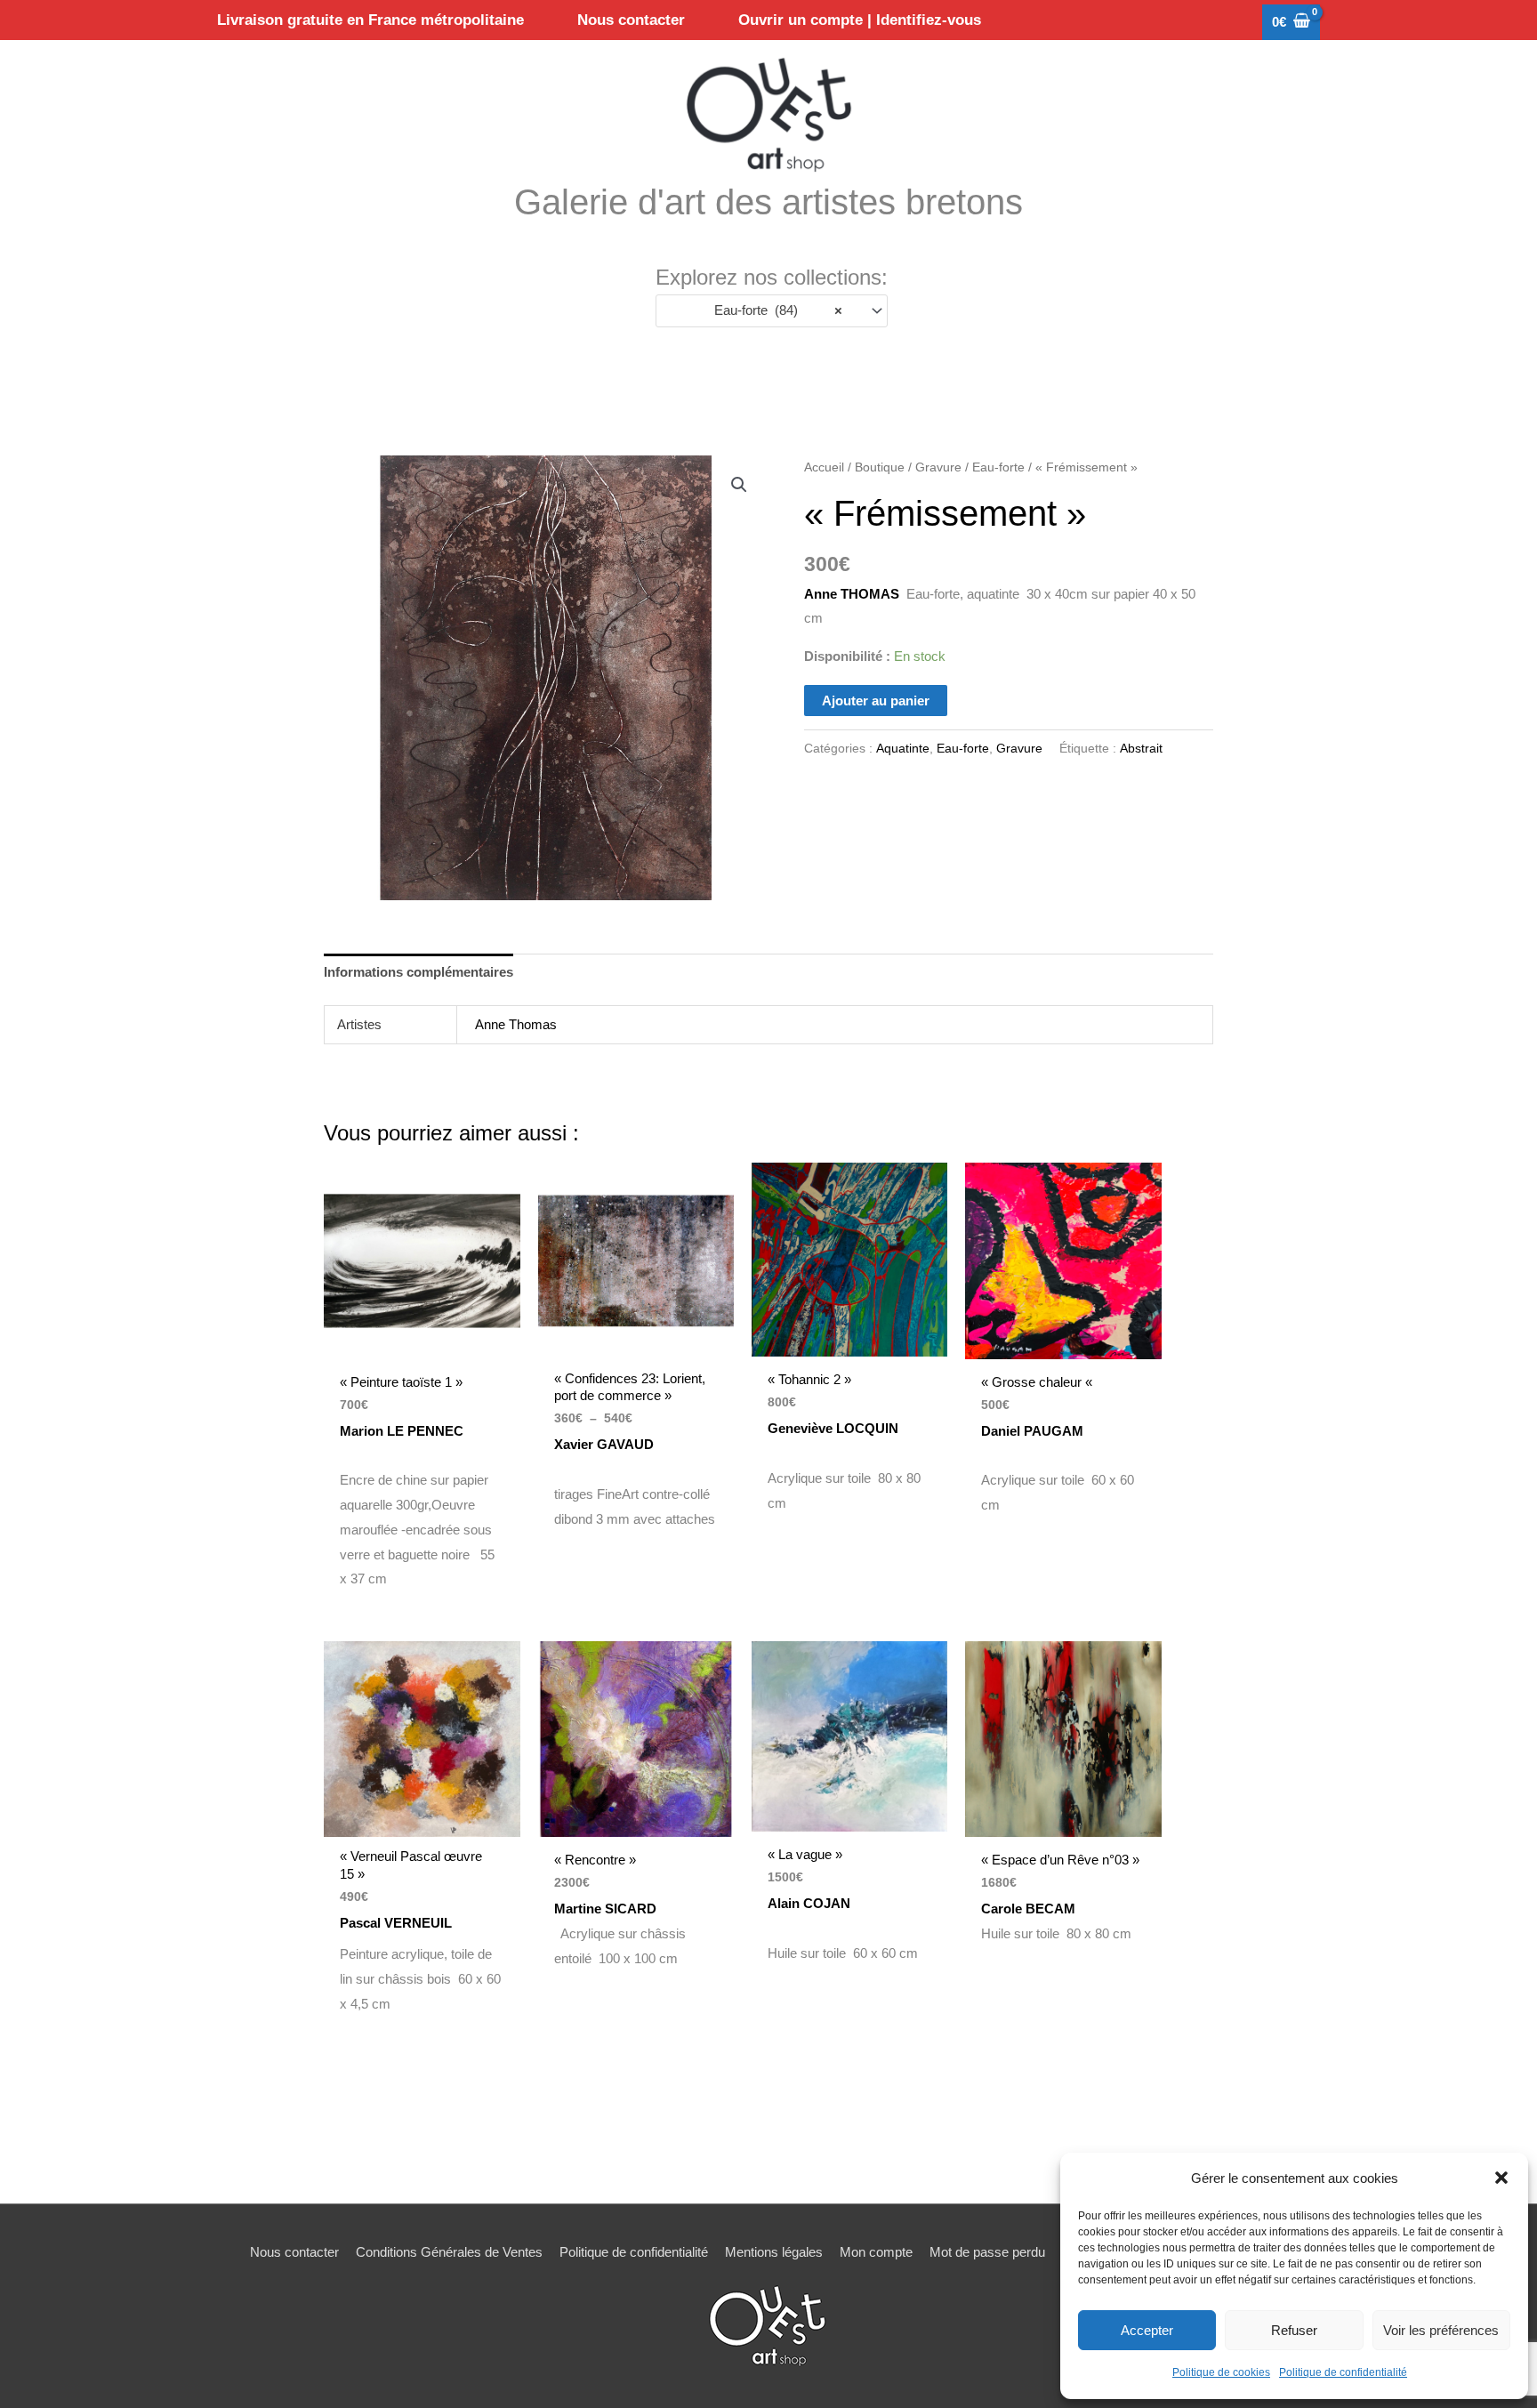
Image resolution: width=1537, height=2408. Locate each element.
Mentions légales (774, 2252)
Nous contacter (294, 2252)
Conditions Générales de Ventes (449, 2252)
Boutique (880, 467)
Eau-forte (998, 467)
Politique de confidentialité (1343, 2372)
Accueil (824, 467)
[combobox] (772, 311)
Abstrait (1141, 749)
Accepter (1147, 2330)
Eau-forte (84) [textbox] (773, 310)
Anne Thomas (516, 1024)
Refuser (1294, 2330)
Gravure (938, 467)
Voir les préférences (1441, 2330)
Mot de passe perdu (987, 2252)
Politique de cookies (1221, 2372)
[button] (1501, 2178)
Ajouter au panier (876, 701)
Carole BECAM (1030, 1909)
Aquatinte (903, 749)
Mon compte (876, 2252)
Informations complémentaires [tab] (418, 972)
